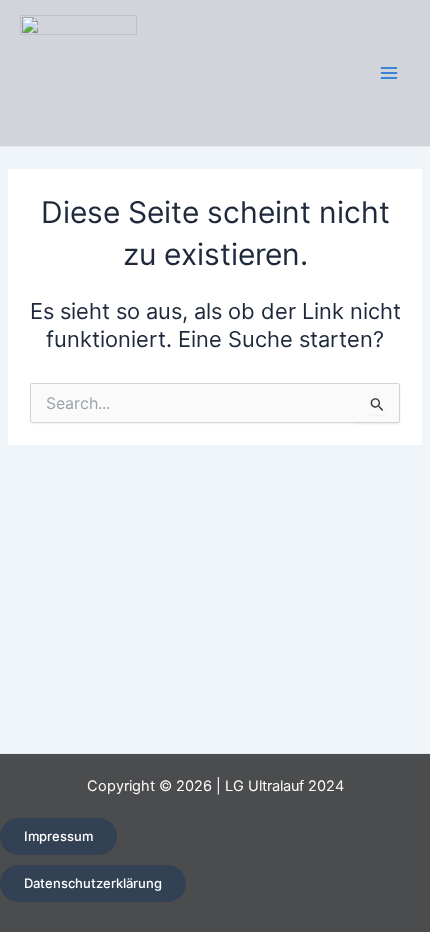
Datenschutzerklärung (93, 883)
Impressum (58, 836)
